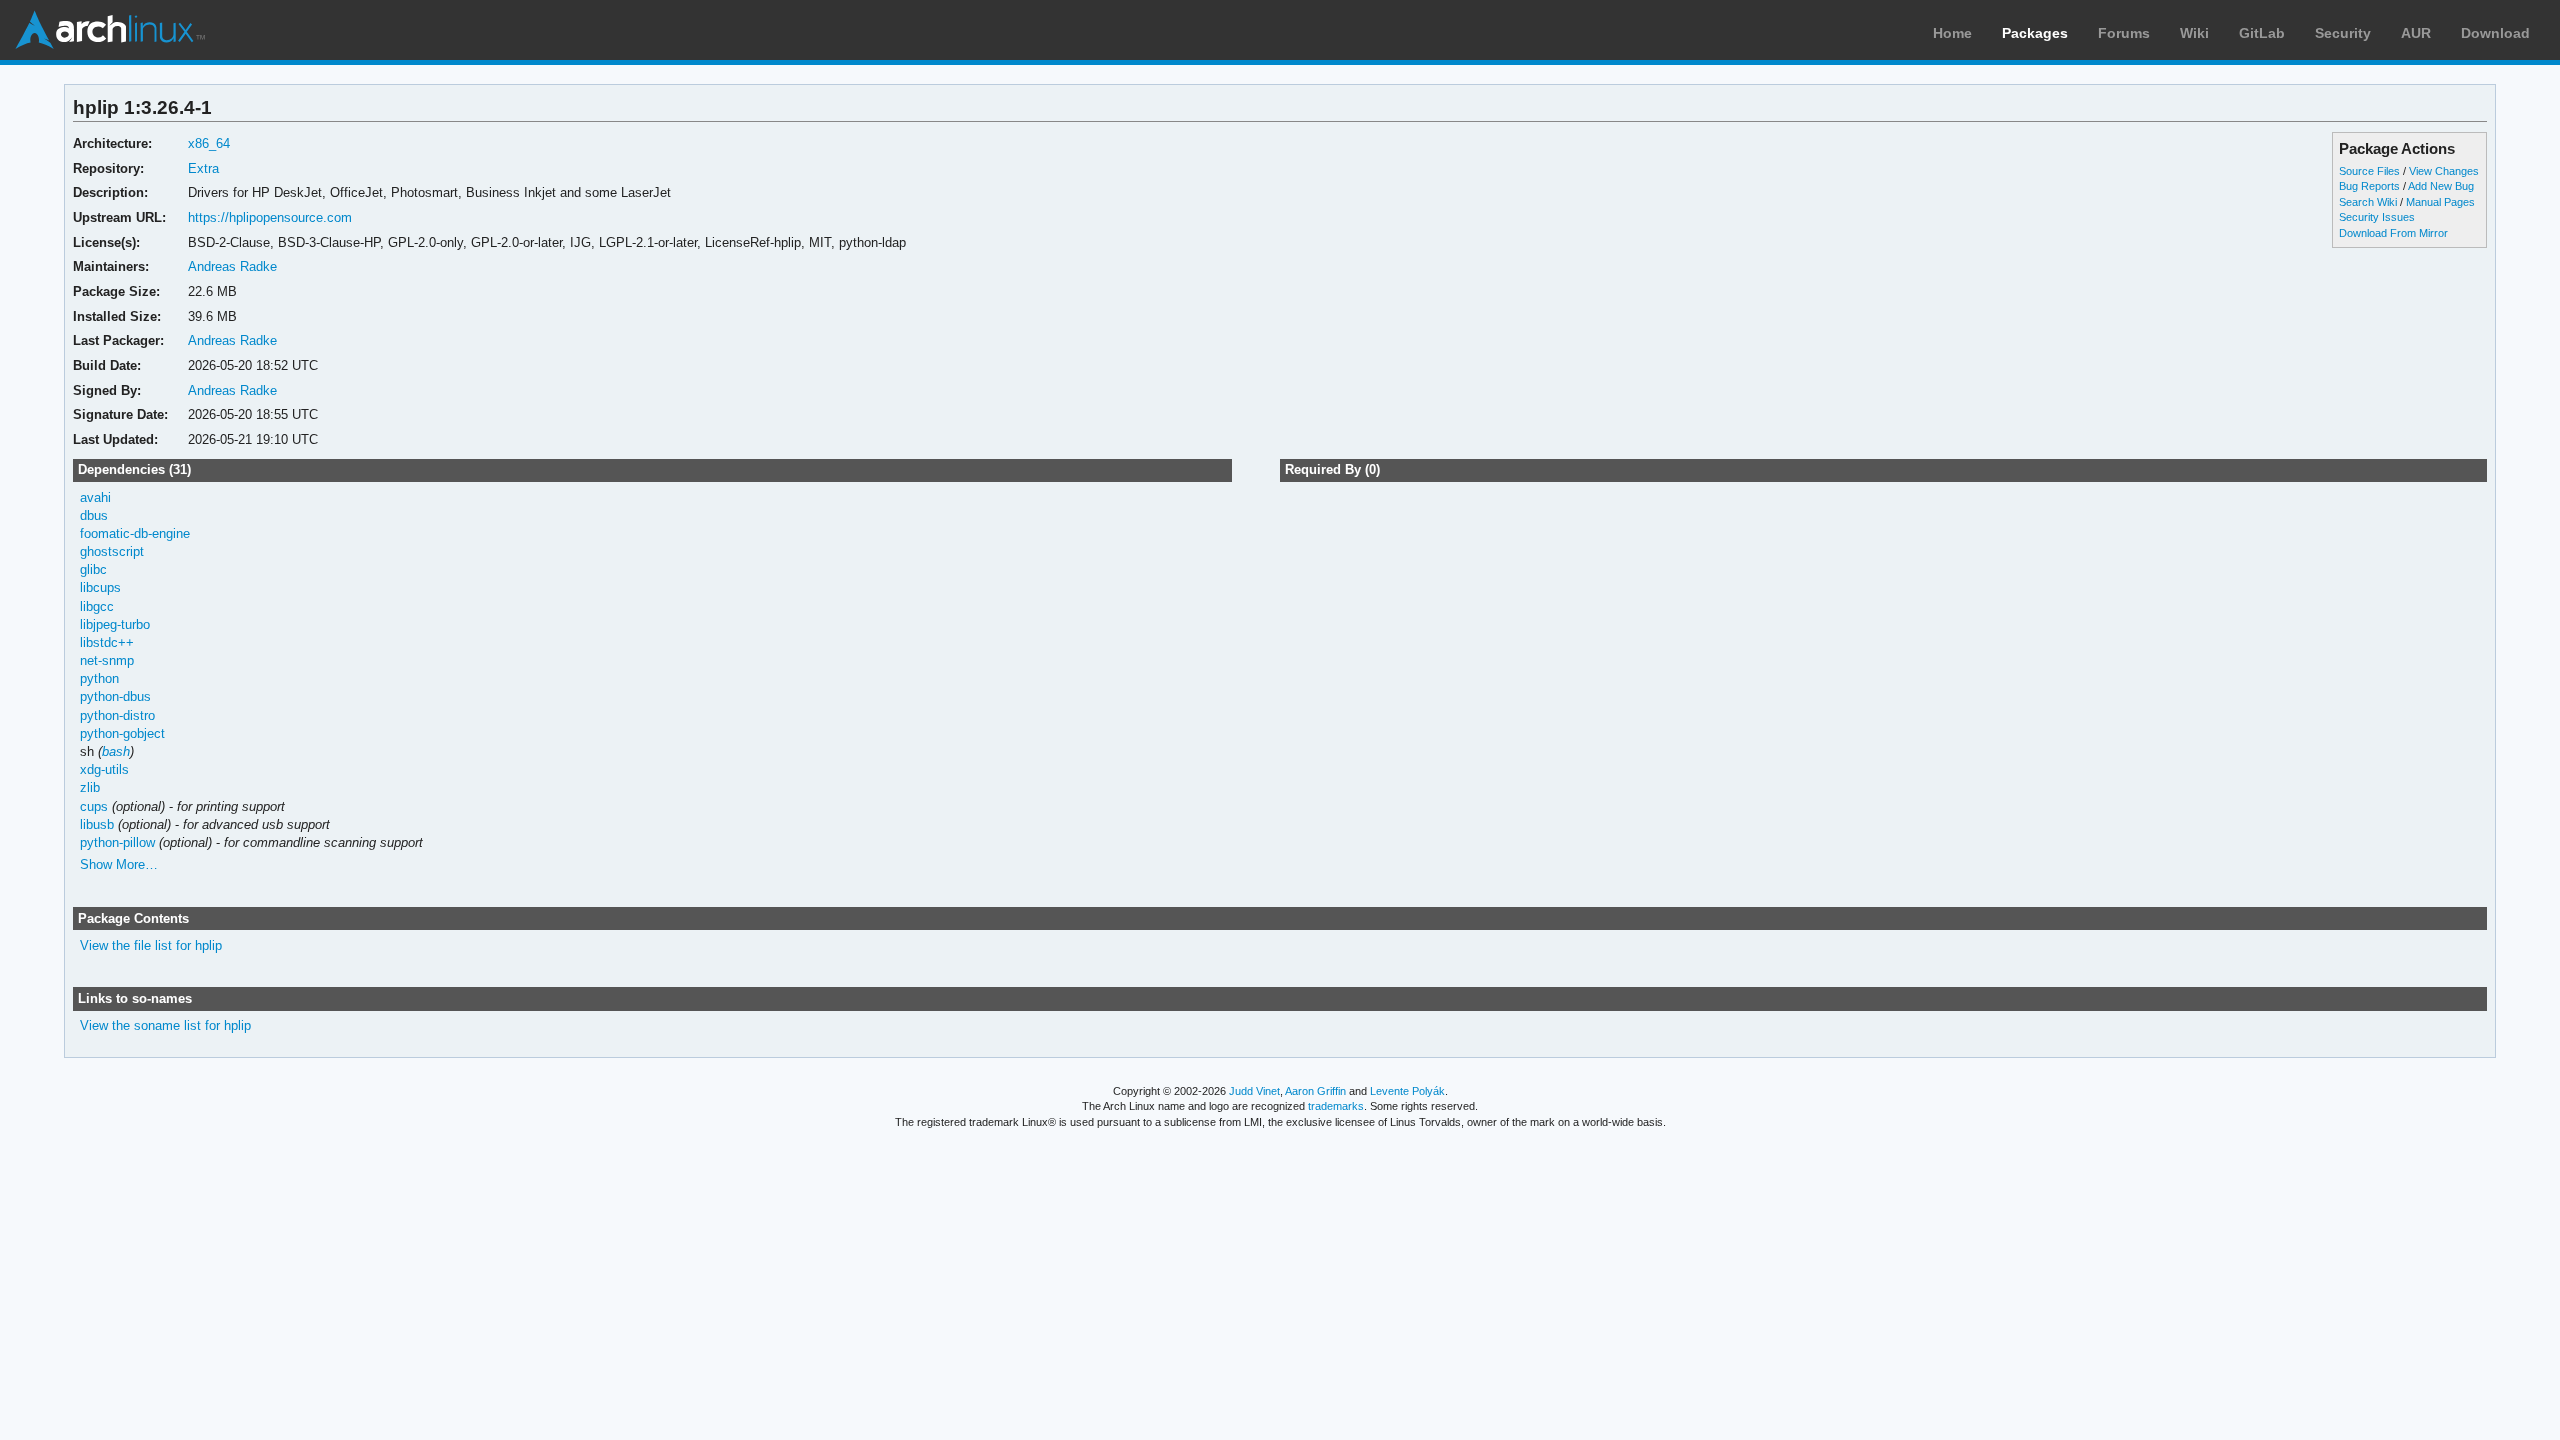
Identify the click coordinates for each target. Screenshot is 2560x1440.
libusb (97, 824)
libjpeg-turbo (115, 624)
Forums (2124, 33)
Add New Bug (2441, 186)
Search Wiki (2368, 202)
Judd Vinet (1254, 1091)
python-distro (117, 715)
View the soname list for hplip (165, 1025)
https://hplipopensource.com (270, 217)
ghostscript (112, 551)
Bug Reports (2369, 186)
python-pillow (117, 842)
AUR (2416, 33)
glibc (93, 569)
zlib (90, 787)
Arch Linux (110, 30)
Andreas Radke (232, 266)
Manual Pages (2440, 202)
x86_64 (209, 143)
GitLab (2262, 33)
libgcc (97, 606)
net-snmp (107, 660)
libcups (100, 587)
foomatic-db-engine (135, 533)
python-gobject (122, 733)
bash (116, 751)
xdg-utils (104, 769)
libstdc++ (107, 642)
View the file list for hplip (151, 945)
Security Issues (2377, 217)
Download (2495, 33)
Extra (203, 168)
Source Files (2369, 171)
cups (94, 806)
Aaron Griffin (1315, 1091)
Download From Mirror (2393, 233)
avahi (95, 497)
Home (1952, 33)
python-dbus (115, 696)
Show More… (119, 864)
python (99, 678)
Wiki (2194, 33)
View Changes (2444, 171)
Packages (2035, 33)
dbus (94, 515)
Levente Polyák (1407, 1091)
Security (2343, 33)
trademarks (1336, 1106)
